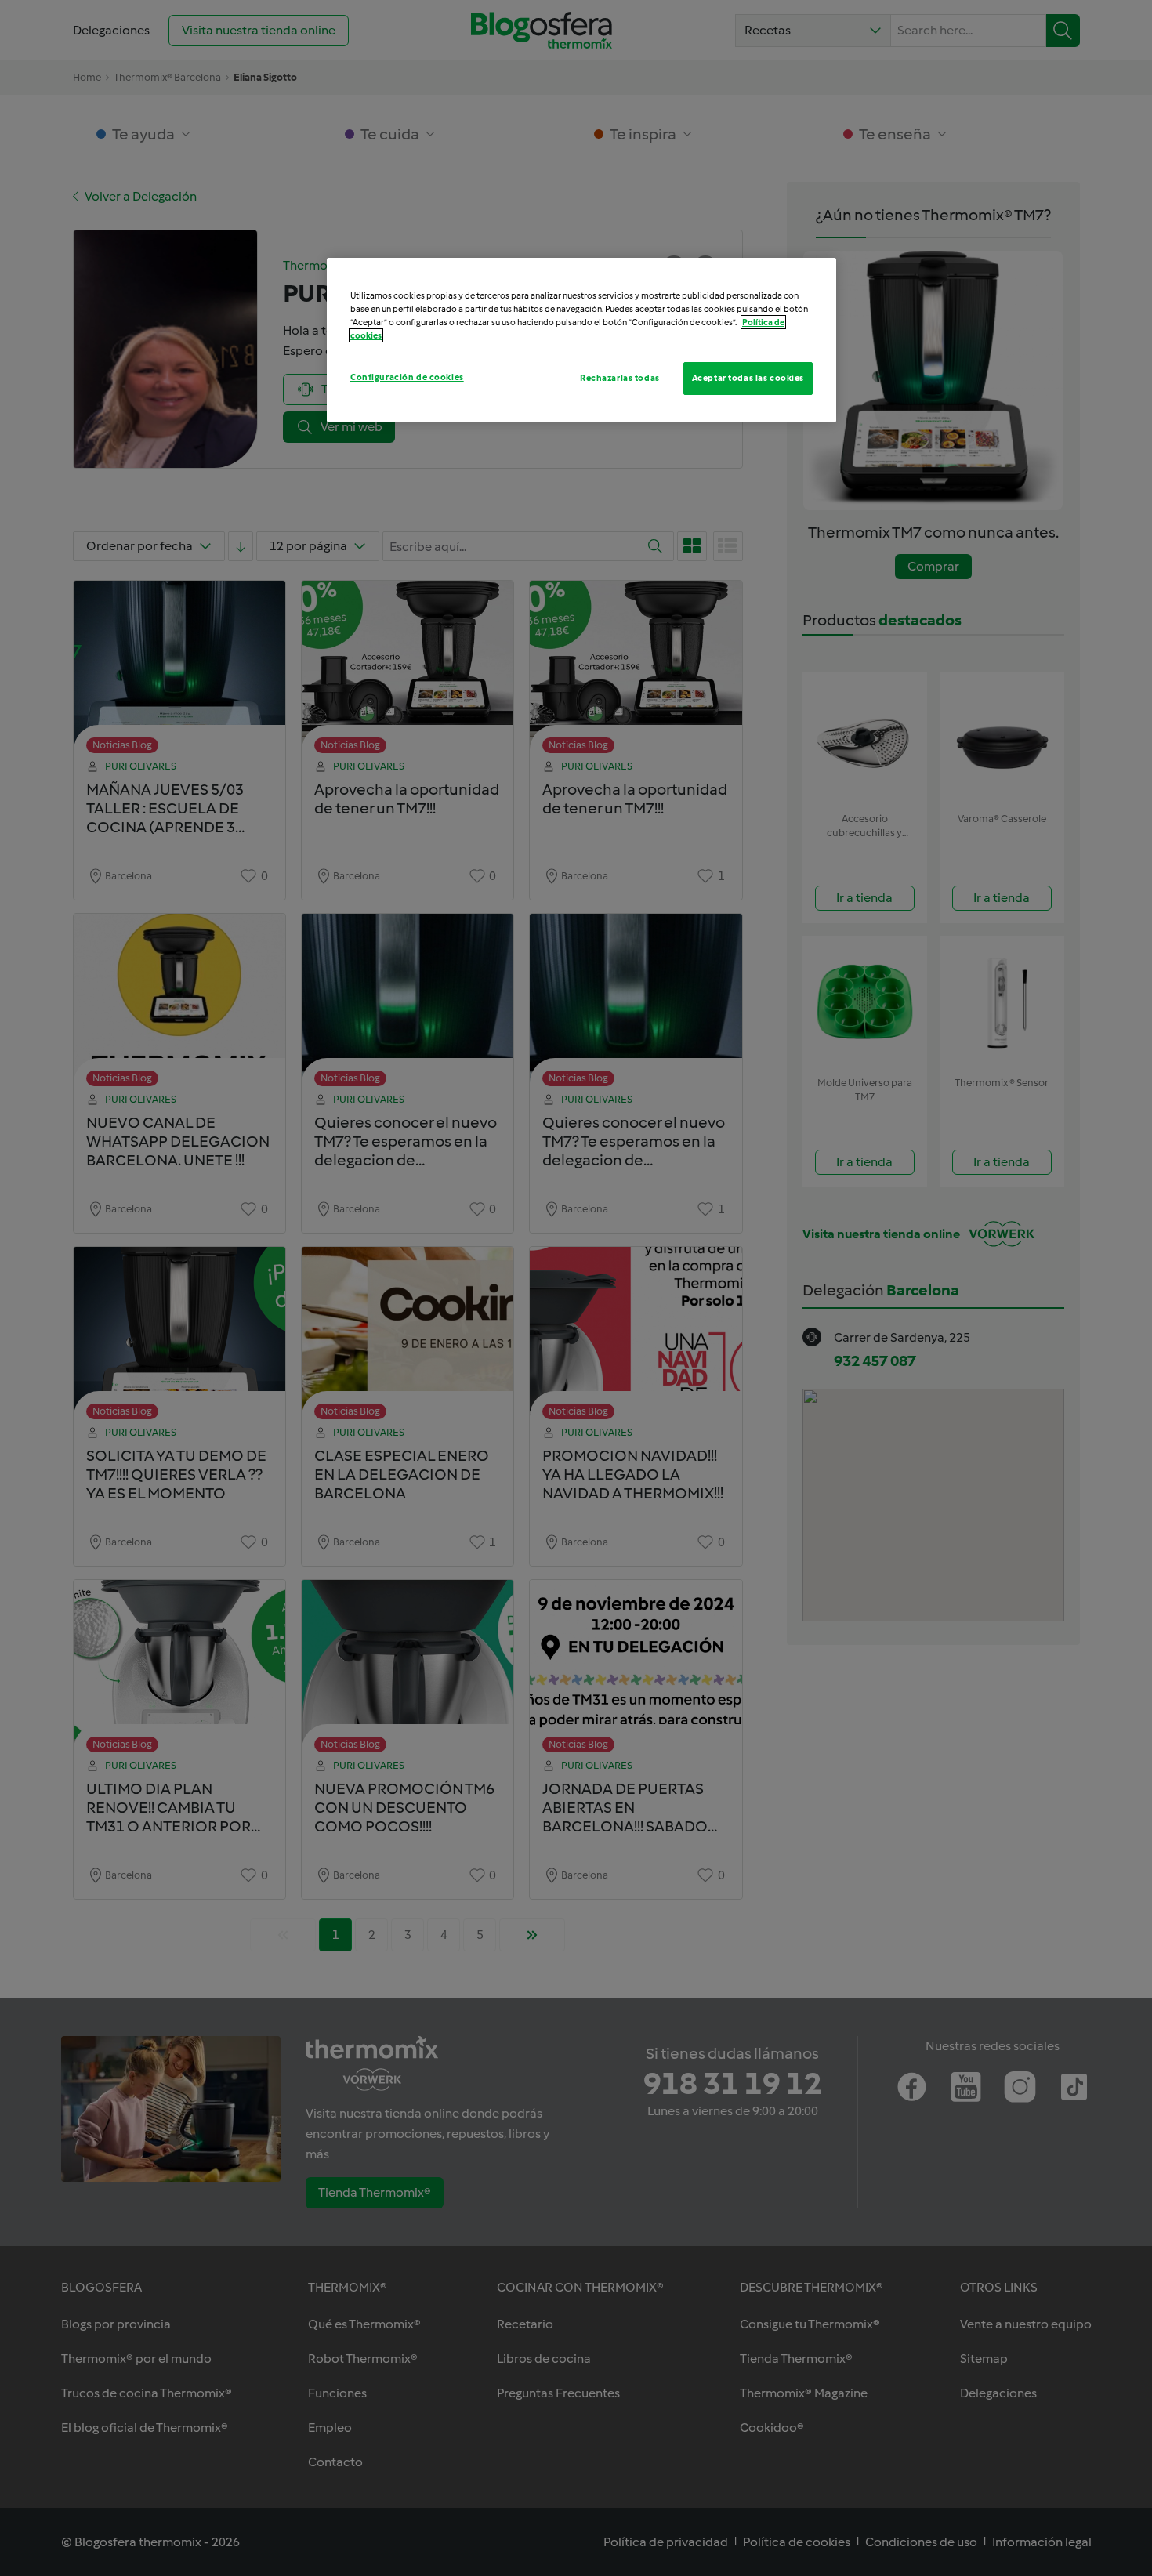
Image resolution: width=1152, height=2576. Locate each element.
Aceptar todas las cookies (748, 378)
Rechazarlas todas (620, 378)
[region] (581, 340)
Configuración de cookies (407, 377)
